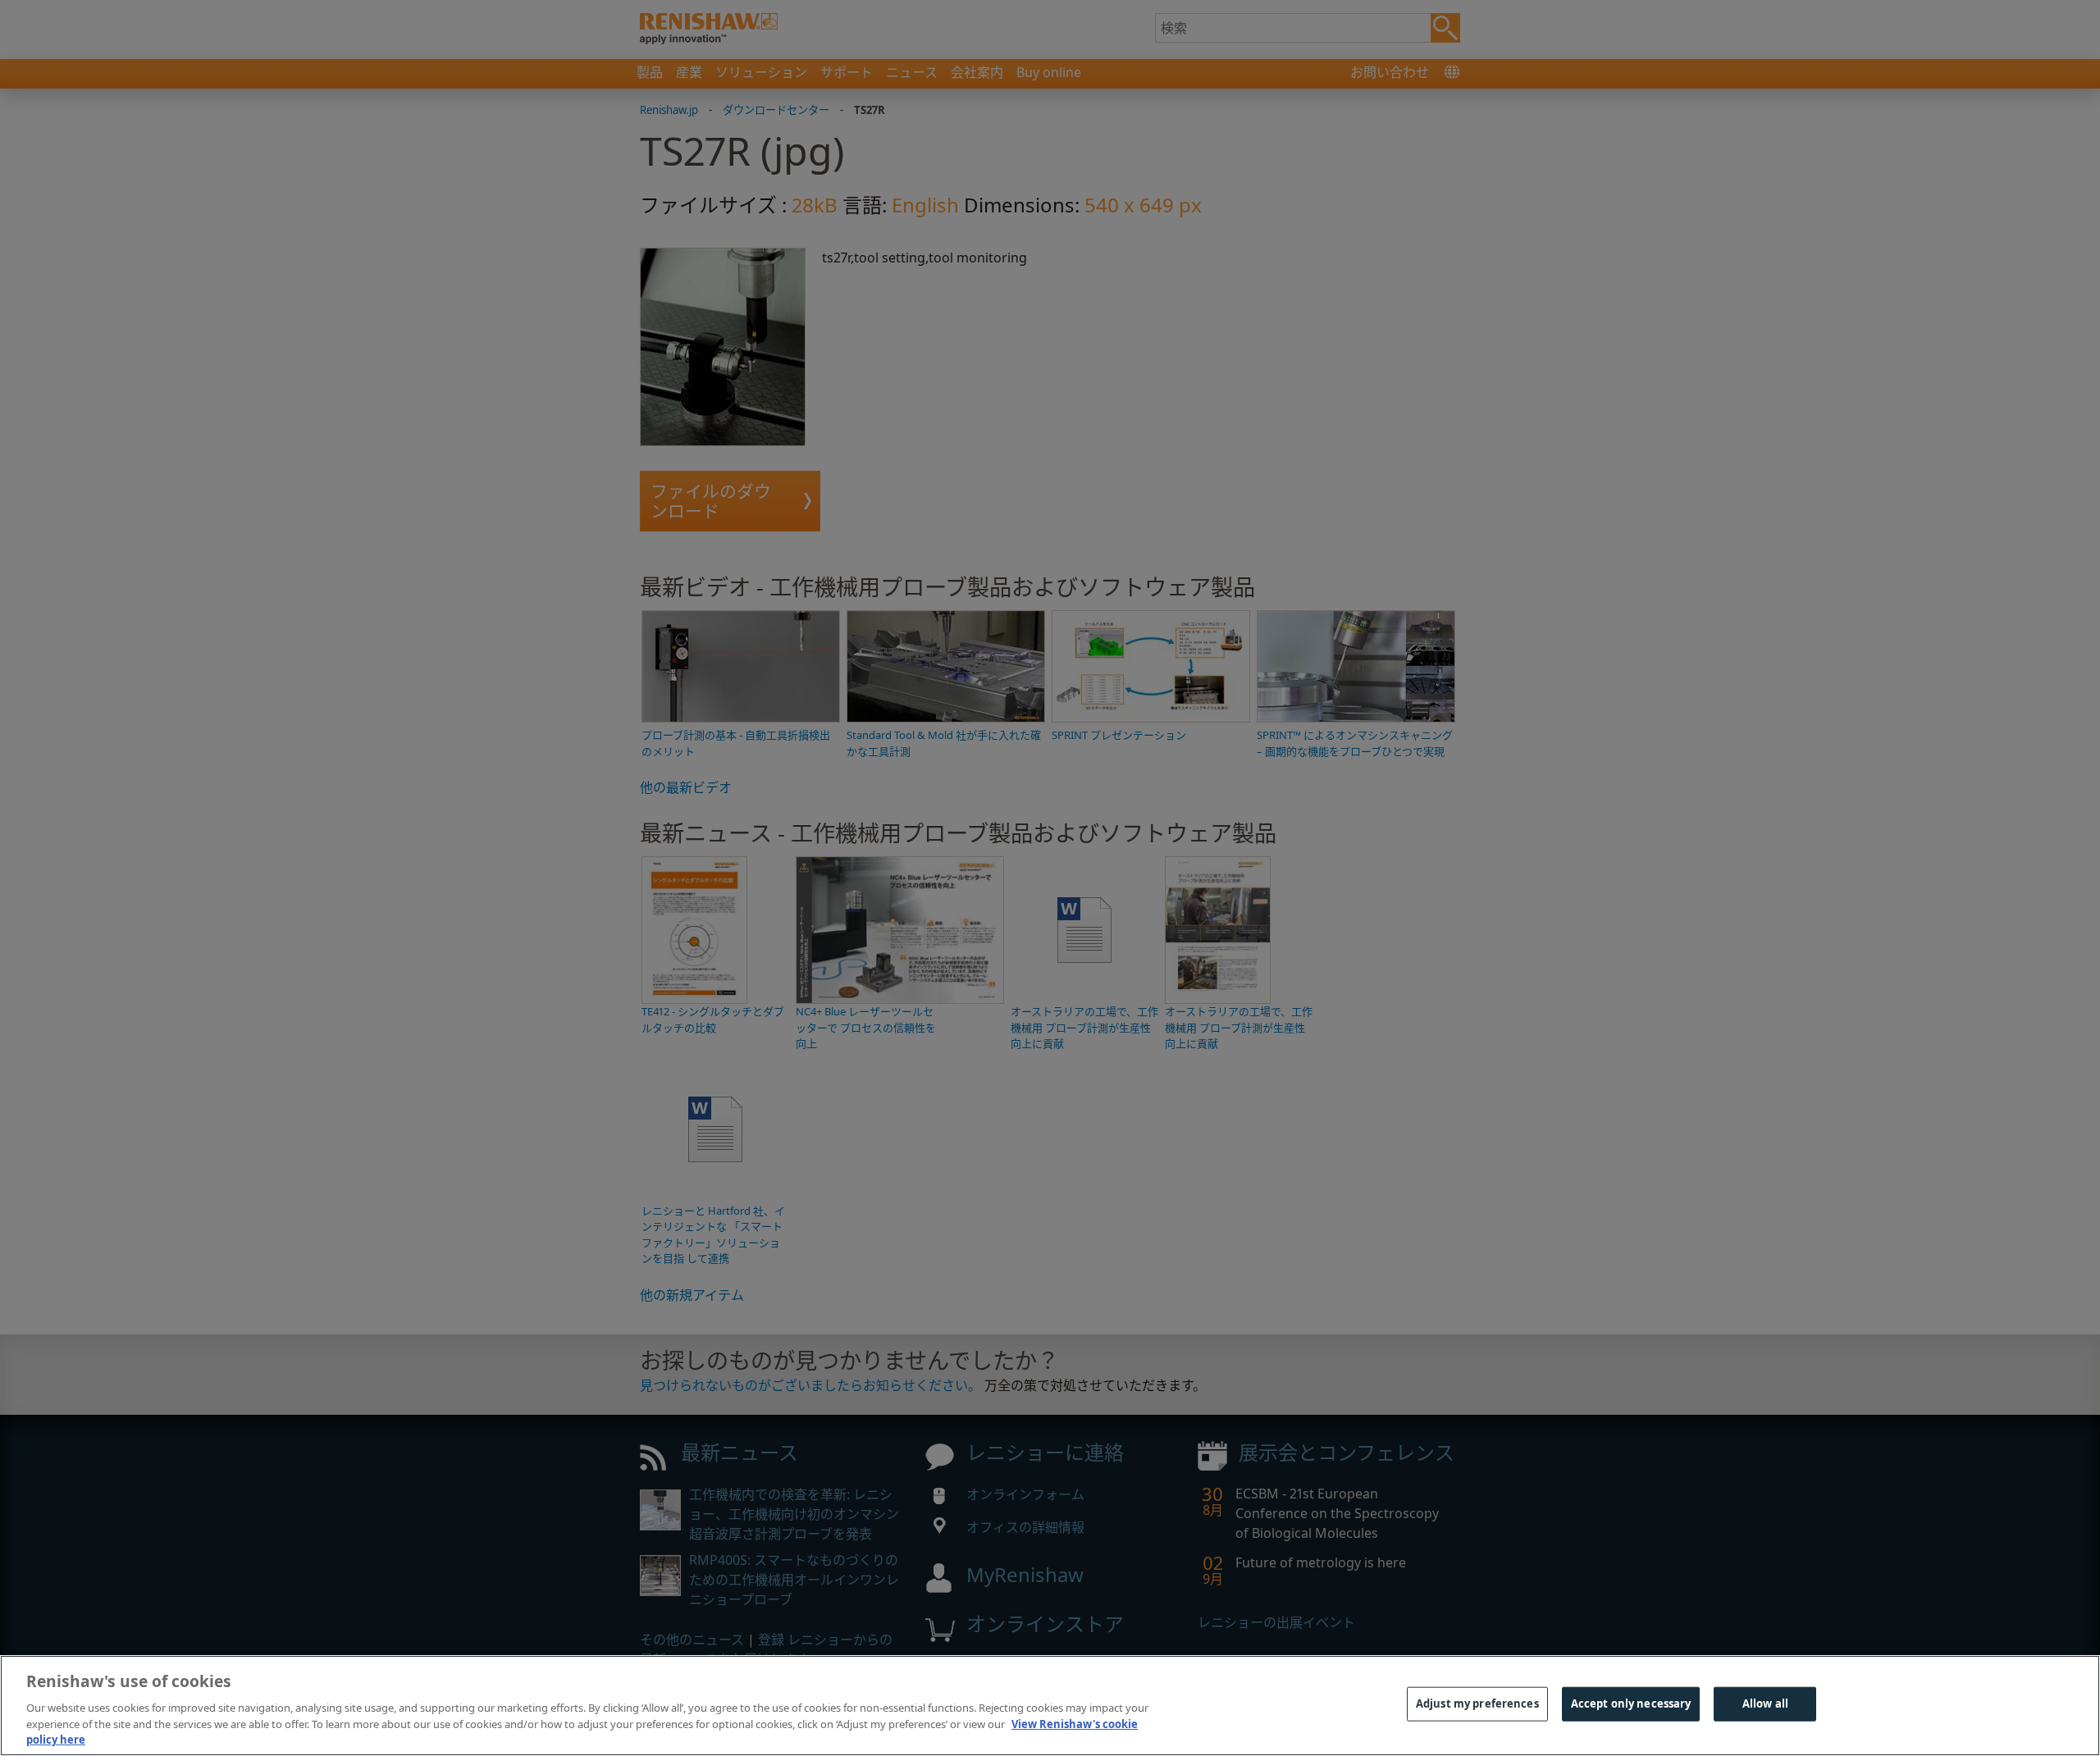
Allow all (1765, 1704)
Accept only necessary (1631, 1704)
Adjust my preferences (1477, 1704)
